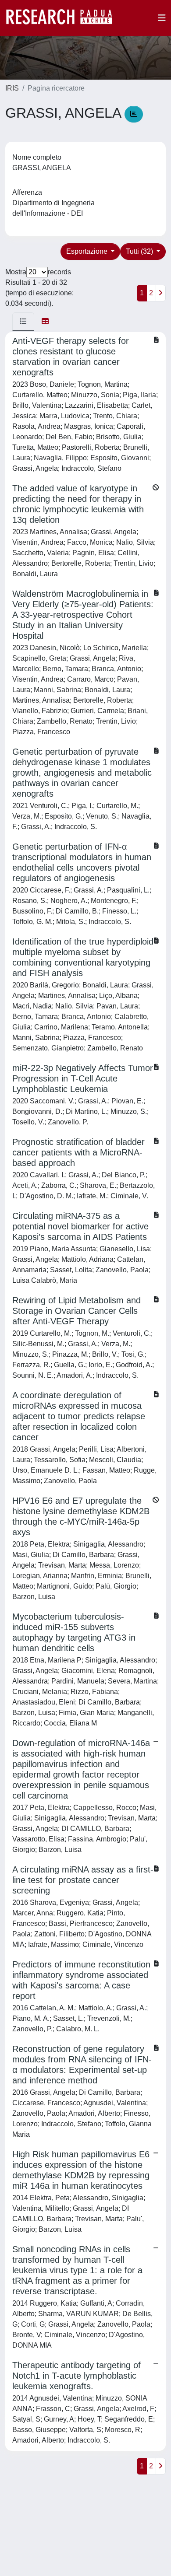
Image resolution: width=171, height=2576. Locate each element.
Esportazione (88, 251)
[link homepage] (64, 18)
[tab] (23, 322)
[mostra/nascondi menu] (162, 18)
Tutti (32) (140, 251)
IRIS (12, 88)
